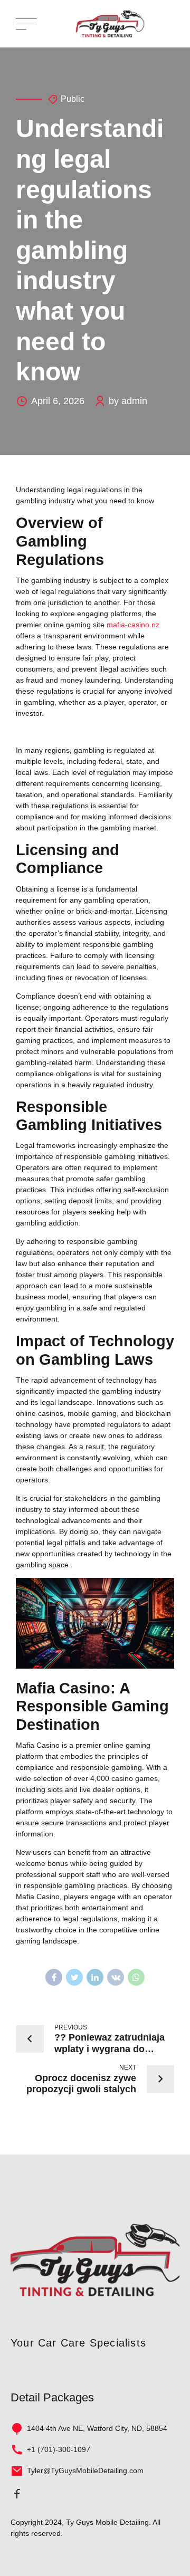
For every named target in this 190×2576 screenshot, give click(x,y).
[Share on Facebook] (54, 1977)
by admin (128, 401)
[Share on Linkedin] (95, 1977)
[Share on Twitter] (74, 1977)
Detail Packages (52, 2397)
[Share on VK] (116, 1977)
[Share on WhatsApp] (136, 1977)
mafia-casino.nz (133, 625)
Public (73, 99)
